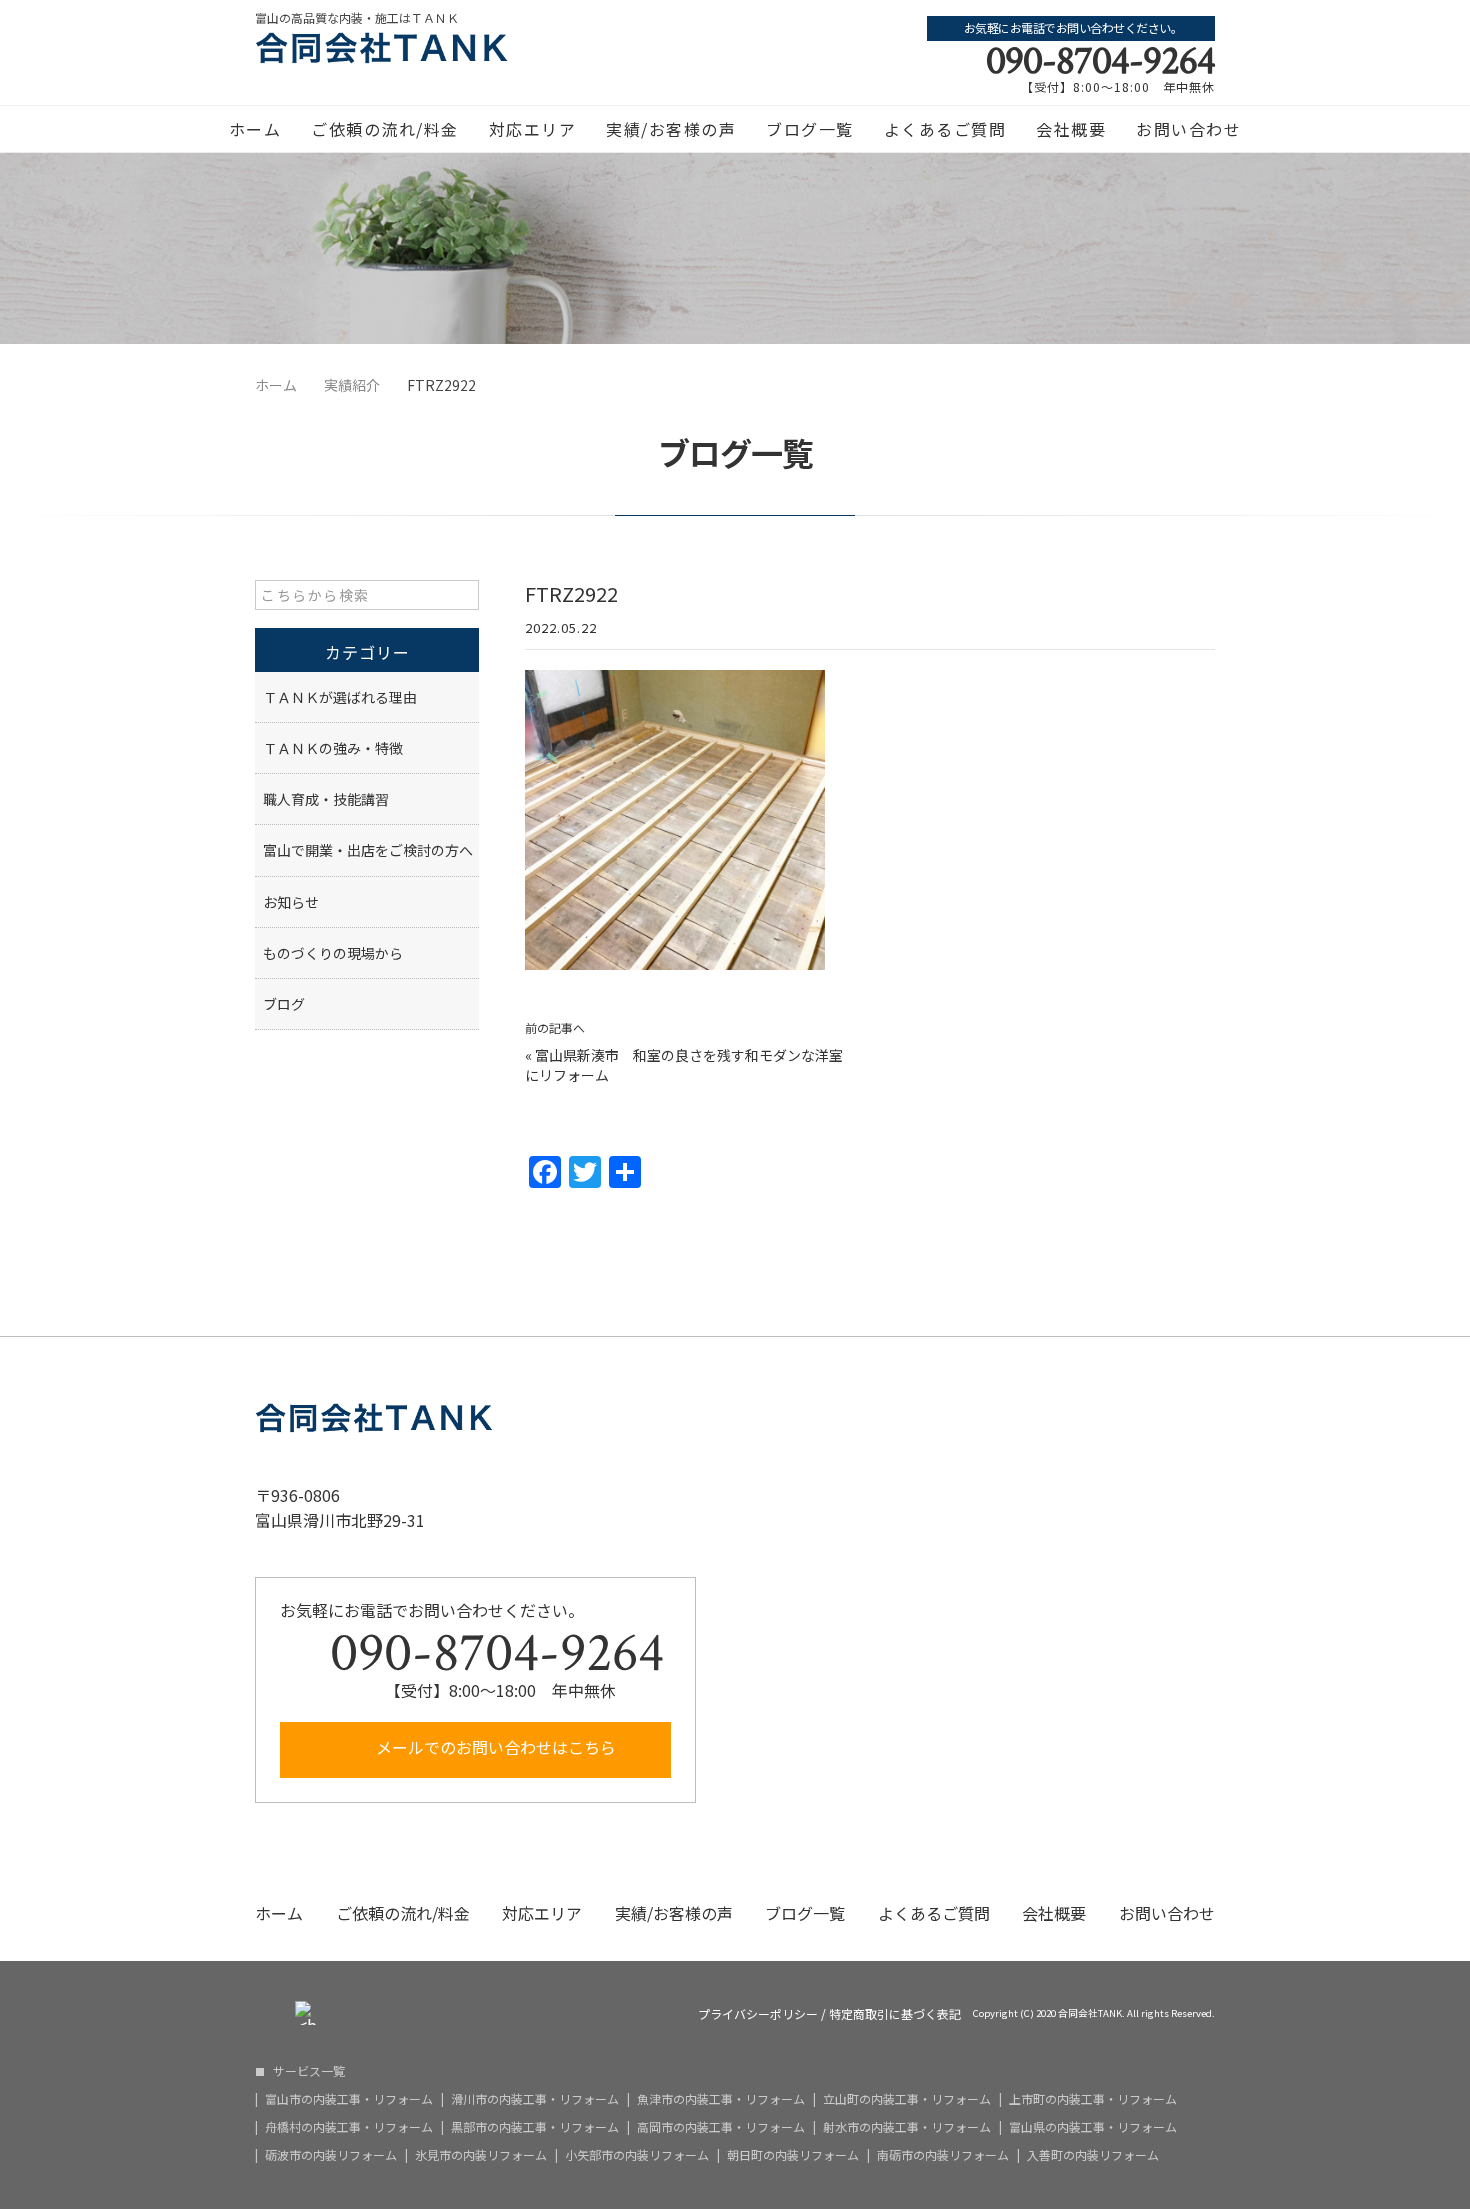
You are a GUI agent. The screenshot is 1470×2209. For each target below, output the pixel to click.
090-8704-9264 (1100, 61)
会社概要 (1071, 129)
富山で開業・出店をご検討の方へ (368, 850)
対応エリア (533, 129)
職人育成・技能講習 (326, 799)
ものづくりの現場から (333, 953)
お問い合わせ (1188, 129)
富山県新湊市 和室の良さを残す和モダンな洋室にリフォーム (684, 1065)
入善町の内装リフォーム (1093, 2155)
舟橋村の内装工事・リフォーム (349, 2127)
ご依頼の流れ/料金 (385, 129)
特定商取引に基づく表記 (895, 2014)
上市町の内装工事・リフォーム (1093, 2099)
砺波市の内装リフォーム (331, 2155)
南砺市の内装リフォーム (943, 2155)
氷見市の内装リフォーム (481, 2155)
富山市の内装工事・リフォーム (349, 2099)
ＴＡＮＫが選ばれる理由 (340, 697)
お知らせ (291, 902)
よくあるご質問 (945, 129)
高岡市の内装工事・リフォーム (721, 2127)
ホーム (255, 129)
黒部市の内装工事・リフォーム (535, 2127)
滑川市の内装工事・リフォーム (535, 2099)
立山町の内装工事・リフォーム (907, 2099)
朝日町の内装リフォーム (793, 2155)
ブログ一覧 (810, 129)
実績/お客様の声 (671, 129)
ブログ (284, 1004)
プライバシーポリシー (758, 2014)
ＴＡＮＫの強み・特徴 (333, 748)
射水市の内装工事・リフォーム (907, 2127)
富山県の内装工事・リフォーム (1093, 2127)
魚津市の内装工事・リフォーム (721, 2099)
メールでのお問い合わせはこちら (494, 1747)
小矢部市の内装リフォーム (637, 2155)
